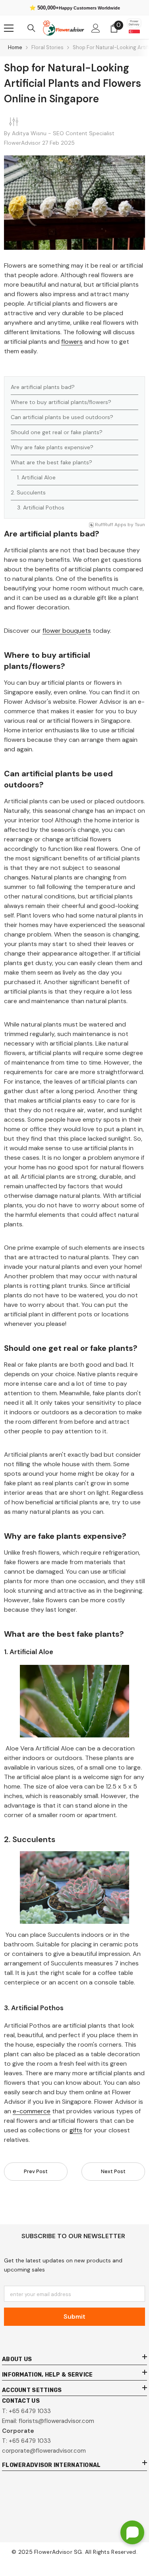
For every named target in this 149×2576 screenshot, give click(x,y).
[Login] (96, 28)
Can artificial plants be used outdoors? (62, 417)
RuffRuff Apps (111, 525)
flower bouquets (67, 631)
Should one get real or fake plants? (57, 432)
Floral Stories (47, 47)
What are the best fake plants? (51, 462)
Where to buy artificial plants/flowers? (61, 402)
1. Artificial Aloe (36, 477)
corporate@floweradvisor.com (44, 2451)
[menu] (9, 28)
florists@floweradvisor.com (56, 2421)
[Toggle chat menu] (132, 2532)
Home (15, 47)
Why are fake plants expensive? (52, 447)
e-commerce (32, 2111)
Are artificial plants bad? (43, 387)
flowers (72, 342)
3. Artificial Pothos (41, 508)
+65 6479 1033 (30, 2411)
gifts (76, 2130)
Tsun (140, 525)
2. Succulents (28, 492)
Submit (74, 2316)
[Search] (31, 28)
